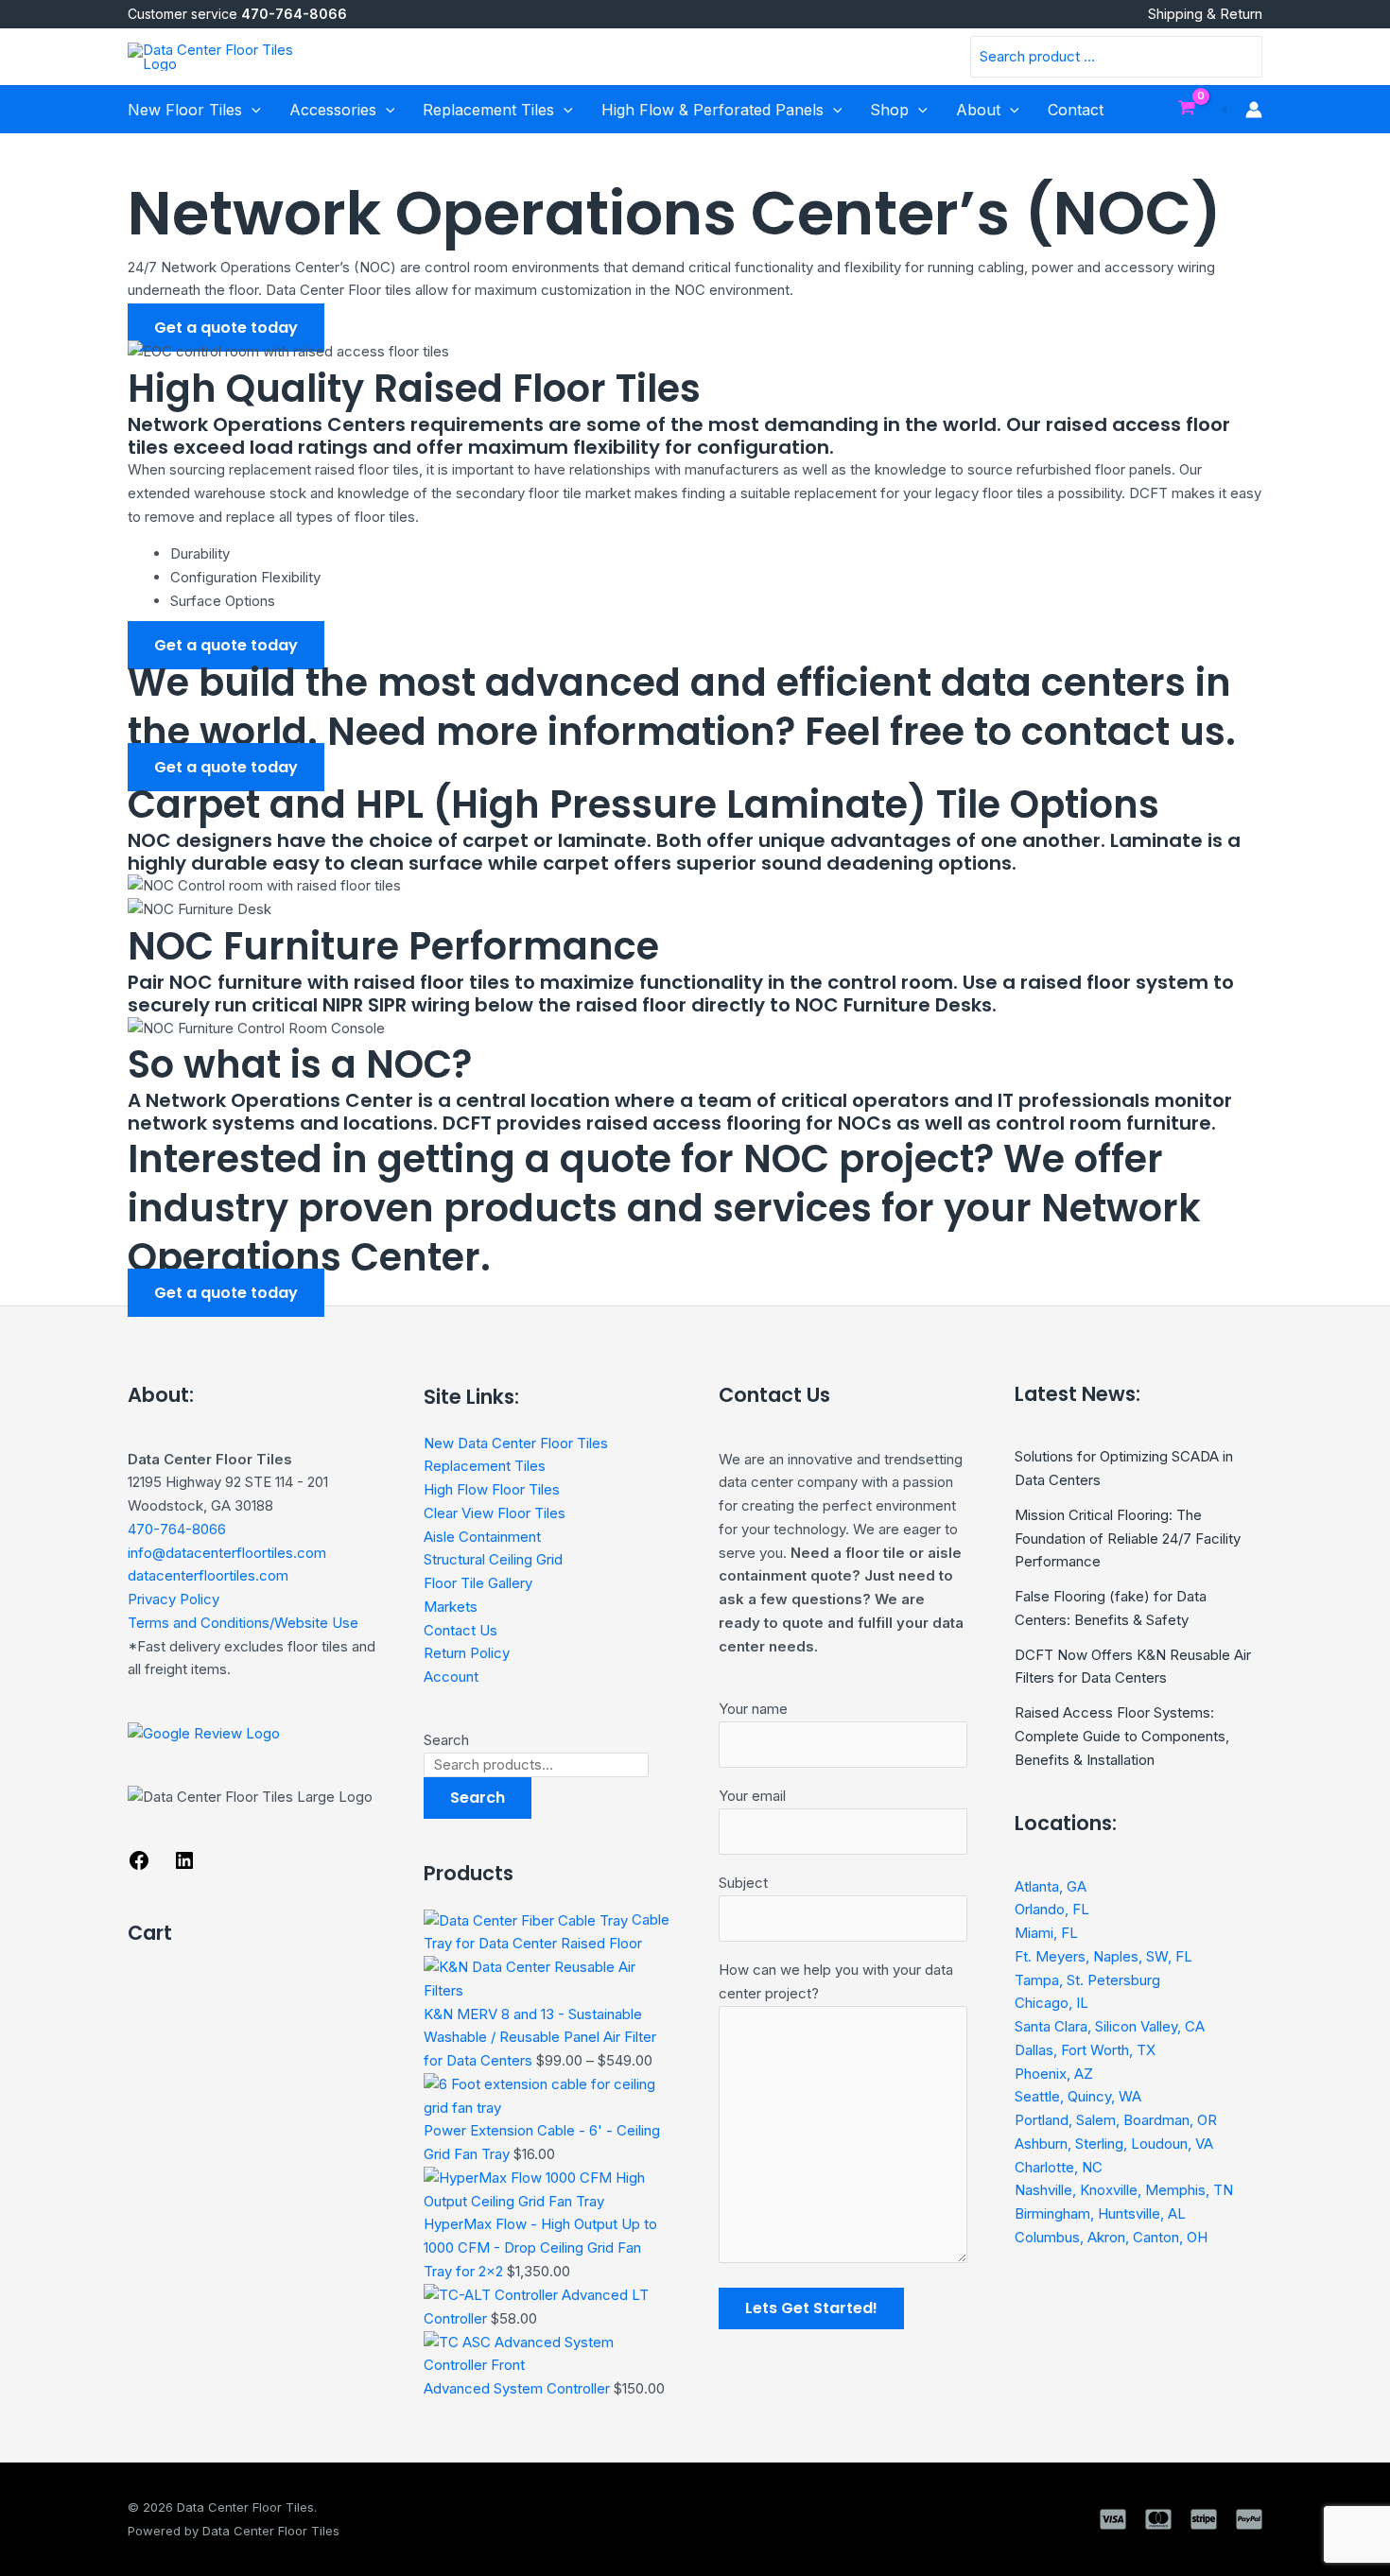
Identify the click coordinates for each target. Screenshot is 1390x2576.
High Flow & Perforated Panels (712, 110)
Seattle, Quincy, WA (1078, 2096)
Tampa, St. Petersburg (1087, 1980)
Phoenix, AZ (1054, 2074)
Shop (889, 110)
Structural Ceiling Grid (493, 1559)
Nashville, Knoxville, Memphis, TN (1124, 2190)
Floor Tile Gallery (478, 1583)
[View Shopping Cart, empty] (1187, 110)
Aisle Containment (482, 1537)
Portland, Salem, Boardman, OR (1116, 2120)
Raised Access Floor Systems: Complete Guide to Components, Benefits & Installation (1122, 1736)
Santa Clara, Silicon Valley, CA (1110, 2026)
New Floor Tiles (185, 110)
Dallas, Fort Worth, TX (1085, 2050)
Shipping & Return (1205, 14)
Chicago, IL (1051, 2003)
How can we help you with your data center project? (836, 1981)
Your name (753, 1709)
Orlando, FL (1052, 1909)
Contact (1076, 110)
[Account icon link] (1254, 110)
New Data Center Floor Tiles (516, 1443)
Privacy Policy (174, 1599)
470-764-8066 (177, 1529)
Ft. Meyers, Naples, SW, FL (1103, 1956)
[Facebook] (139, 1867)
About (978, 110)
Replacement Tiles (488, 110)
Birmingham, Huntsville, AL (1100, 2213)
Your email (752, 1796)
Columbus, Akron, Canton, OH (1111, 2237)
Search (446, 1740)
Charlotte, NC (1059, 2167)
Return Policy (467, 1653)
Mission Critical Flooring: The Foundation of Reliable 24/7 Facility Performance (1128, 1539)
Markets (451, 1607)
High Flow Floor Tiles (492, 1489)
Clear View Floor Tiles (495, 1513)
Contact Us (460, 1630)
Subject (743, 1883)
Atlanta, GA (1051, 1886)
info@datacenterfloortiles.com (227, 1553)
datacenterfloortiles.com (208, 1575)
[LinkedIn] (184, 1867)
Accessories (333, 110)
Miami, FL (1046, 1933)
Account (451, 1677)
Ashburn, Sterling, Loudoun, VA (1114, 2144)
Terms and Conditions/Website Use (243, 1623)
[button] (252, 110)
